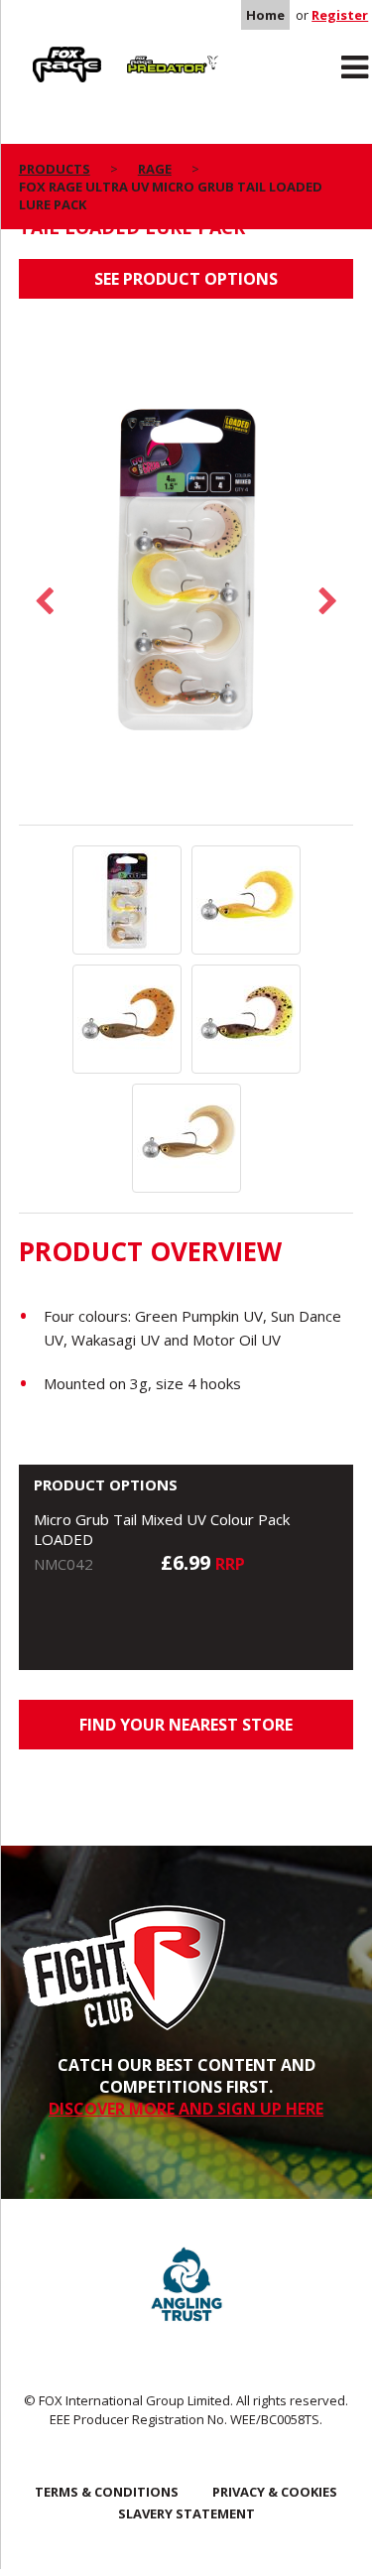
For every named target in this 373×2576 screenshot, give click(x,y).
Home (265, 15)
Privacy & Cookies (275, 2492)
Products (55, 169)
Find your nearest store (186, 1725)
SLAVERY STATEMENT (186, 2513)
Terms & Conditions (107, 2492)
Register (340, 15)
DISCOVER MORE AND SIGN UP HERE (186, 2109)
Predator (148, 51)
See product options (186, 279)
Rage (38, 51)
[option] (186, 572)
